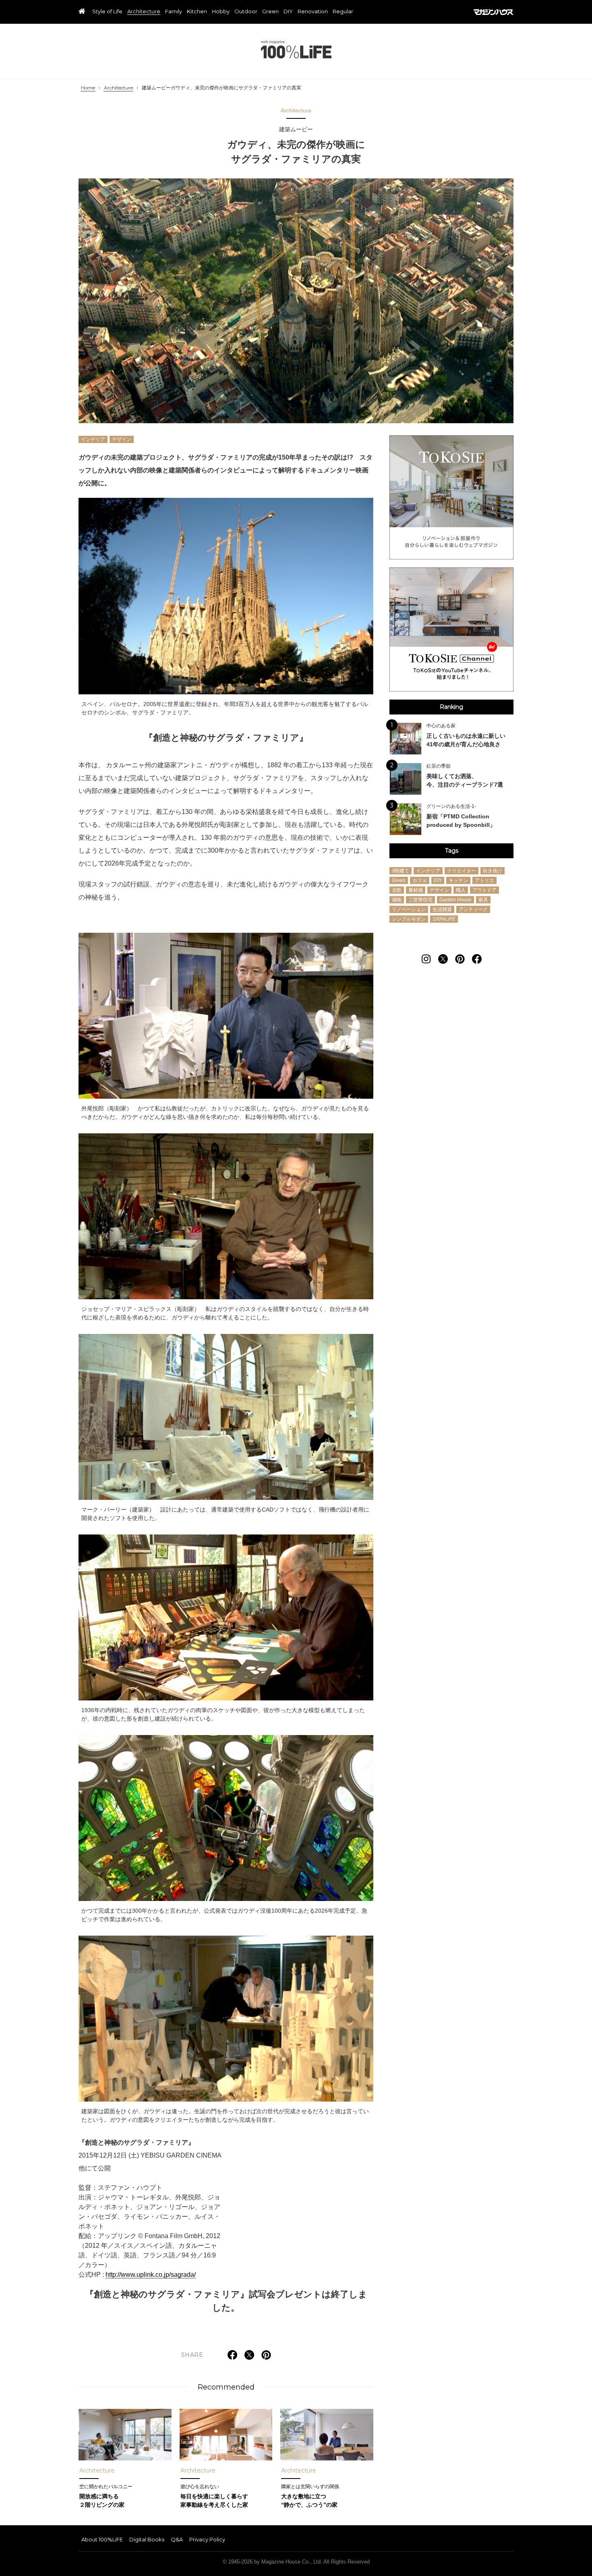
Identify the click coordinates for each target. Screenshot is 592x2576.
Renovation (313, 12)
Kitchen (197, 12)
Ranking (451, 707)
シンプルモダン (409, 919)
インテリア (93, 439)
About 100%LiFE (102, 2539)
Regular (343, 12)
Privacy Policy (207, 2539)
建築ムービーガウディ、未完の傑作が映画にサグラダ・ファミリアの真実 (221, 88)
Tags (452, 851)
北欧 (397, 890)
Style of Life (107, 12)
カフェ (420, 880)
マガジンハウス (494, 12)
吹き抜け (493, 870)
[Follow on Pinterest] (460, 959)
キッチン (458, 880)
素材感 (416, 890)
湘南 (397, 899)
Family (174, 12)
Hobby (221, 12)
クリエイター (462, 870)
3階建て (401, 870)
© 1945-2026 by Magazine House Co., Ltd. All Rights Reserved (296, 2562)
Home (88, 88)
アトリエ (484, 880)
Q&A (177, 2539)
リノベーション (409, 909)
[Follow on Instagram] (426, 959)
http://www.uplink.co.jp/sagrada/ (151, 2275)
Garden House (455, 899)
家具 (483, 899)
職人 (461, 890)
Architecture (144, 12)
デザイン (122, 439)
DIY (288, 12)
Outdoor (246, 12)
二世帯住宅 (420, 899)
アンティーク (473, 909)
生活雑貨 (442, 909)
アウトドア (484, 890)
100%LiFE (296, 49)
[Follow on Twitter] (443, 959)
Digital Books (147, 2539)
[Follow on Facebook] (477, 959)
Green (270, 12)
